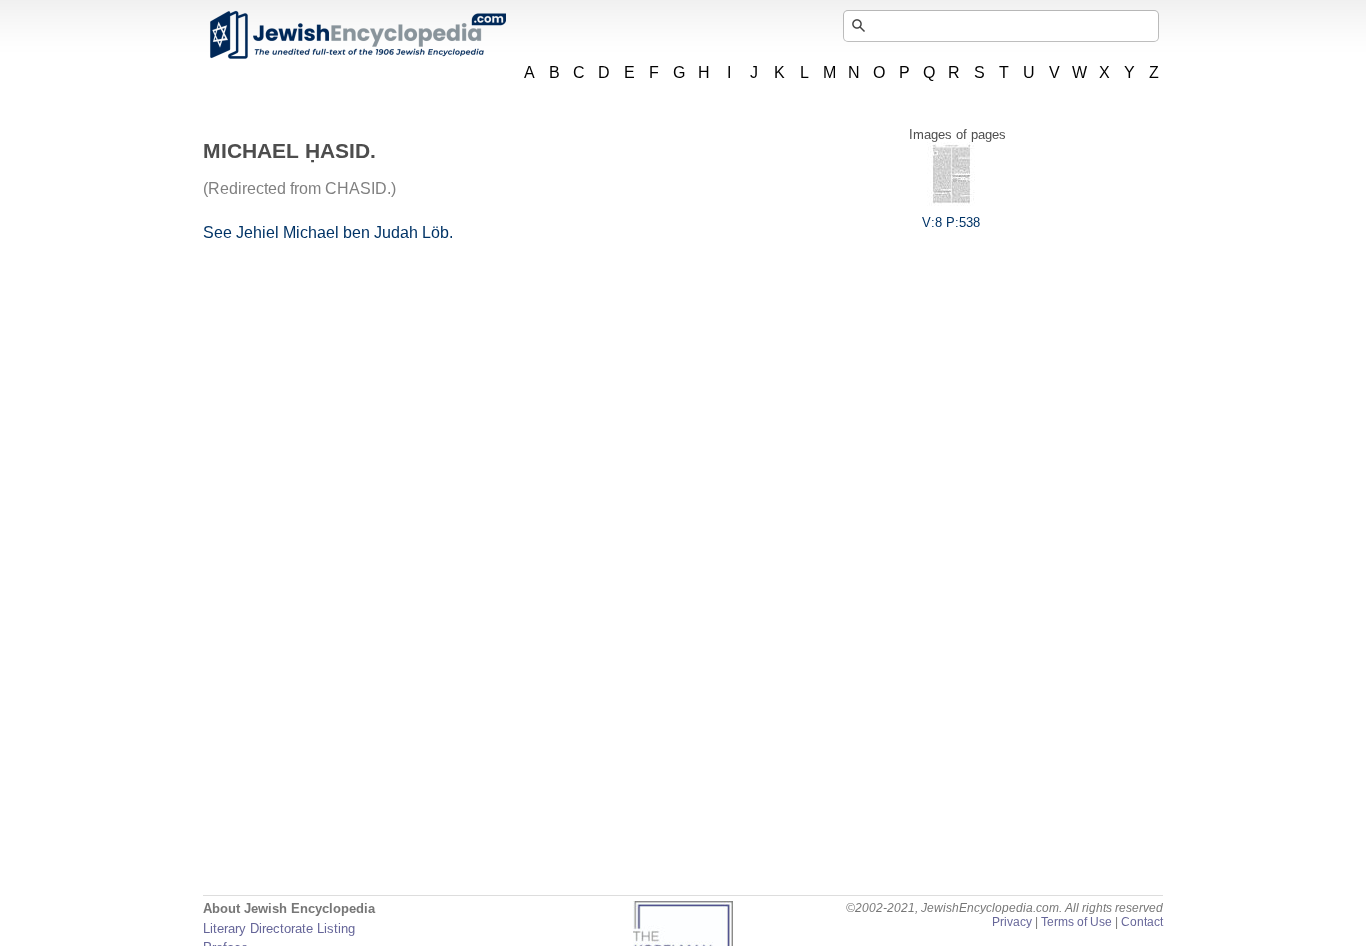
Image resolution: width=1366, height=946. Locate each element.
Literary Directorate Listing (279, 928)
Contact (1142, 922)
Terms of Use (1076, 922)
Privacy (1012, 922)
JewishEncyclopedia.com (357, 35)
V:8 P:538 (951, 222)
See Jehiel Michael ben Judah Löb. (328, 232)
